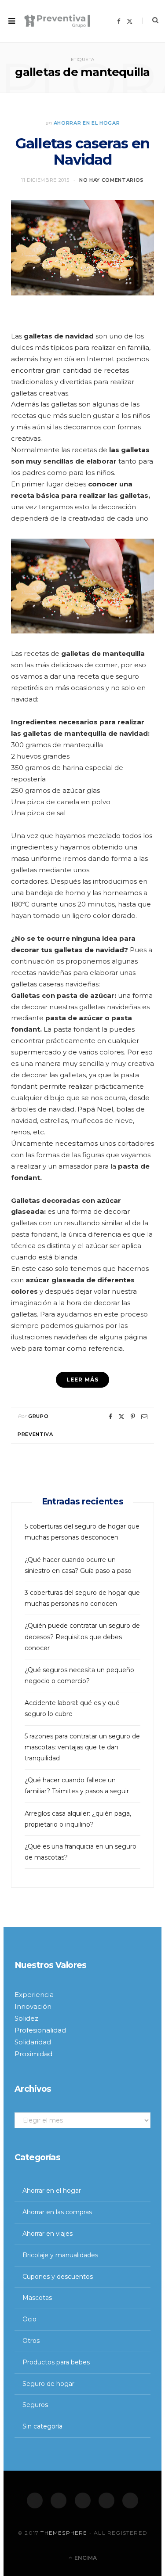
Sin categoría (42, 2426)
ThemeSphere (64, 2533)
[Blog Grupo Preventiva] (57, 21)
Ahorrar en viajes (48, 2234)
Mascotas (37, 2298)
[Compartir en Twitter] (121, 1417)
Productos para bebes (56, 2362)
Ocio (29, 2319)
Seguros (35, 2405)
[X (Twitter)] (59, 2500)
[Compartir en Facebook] (110, 1417)
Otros (31, 2341)
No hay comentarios (112, 180)
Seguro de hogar (48, 2384)
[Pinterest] (133, 1417)
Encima (85, 2558)
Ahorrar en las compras (57, 2212)
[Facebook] (35, 2500)
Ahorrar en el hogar (87, 123)
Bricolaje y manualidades (60, 2255)
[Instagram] (83, 2500)
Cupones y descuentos (58, 2277)
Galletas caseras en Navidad (82, 151)
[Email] (144, 1417)
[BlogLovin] (130, 2500)
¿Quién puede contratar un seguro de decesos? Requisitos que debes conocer (82, 1637)
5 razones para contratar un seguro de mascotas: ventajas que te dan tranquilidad (82, 1747)
